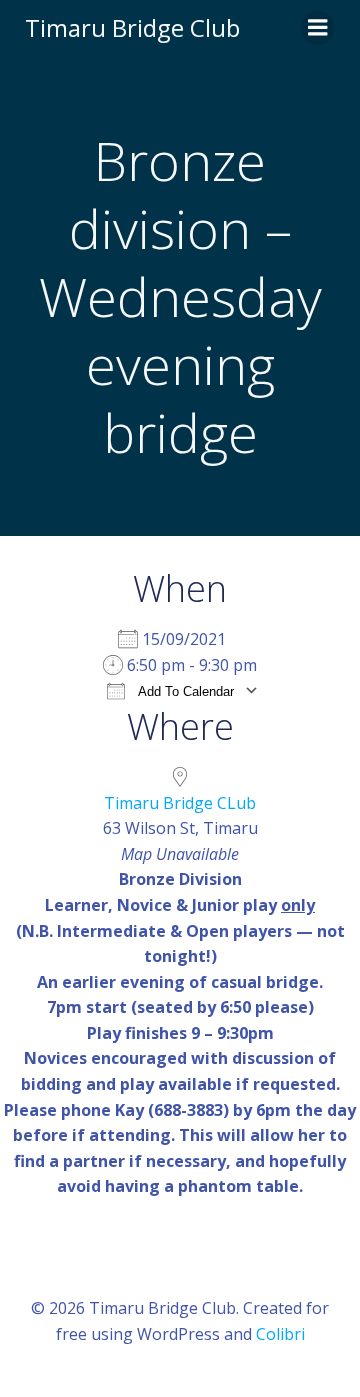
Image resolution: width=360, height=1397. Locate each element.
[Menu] (318, 28)
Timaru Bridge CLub (180, 803)
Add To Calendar (184, 691)
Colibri (280, 1334)
